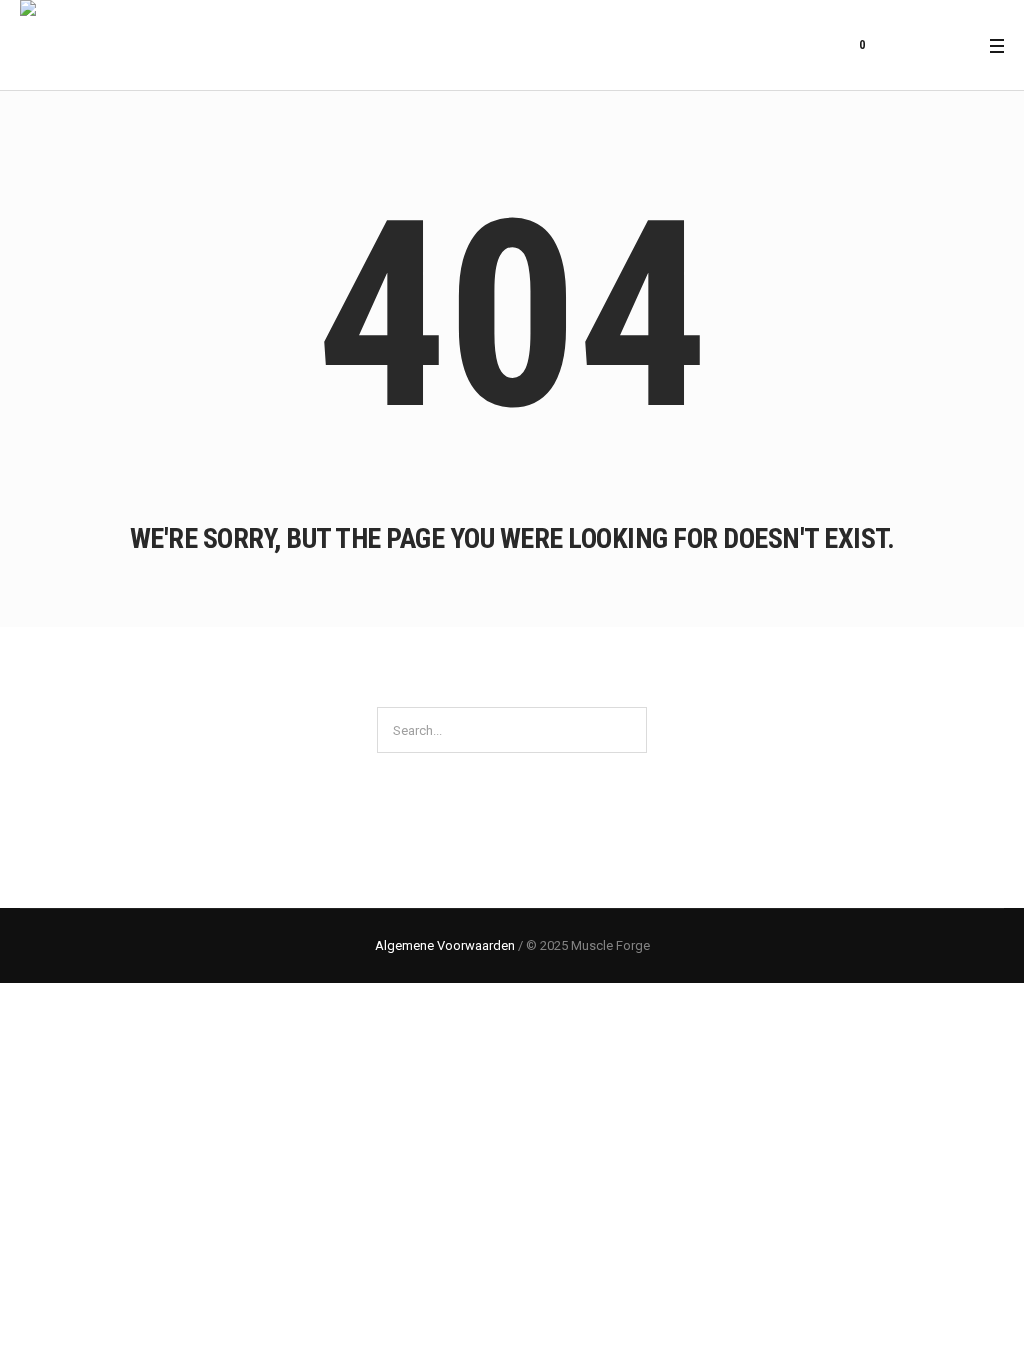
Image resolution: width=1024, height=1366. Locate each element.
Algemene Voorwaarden (445, 945)
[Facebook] (935, 46)
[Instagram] (960, 46)
